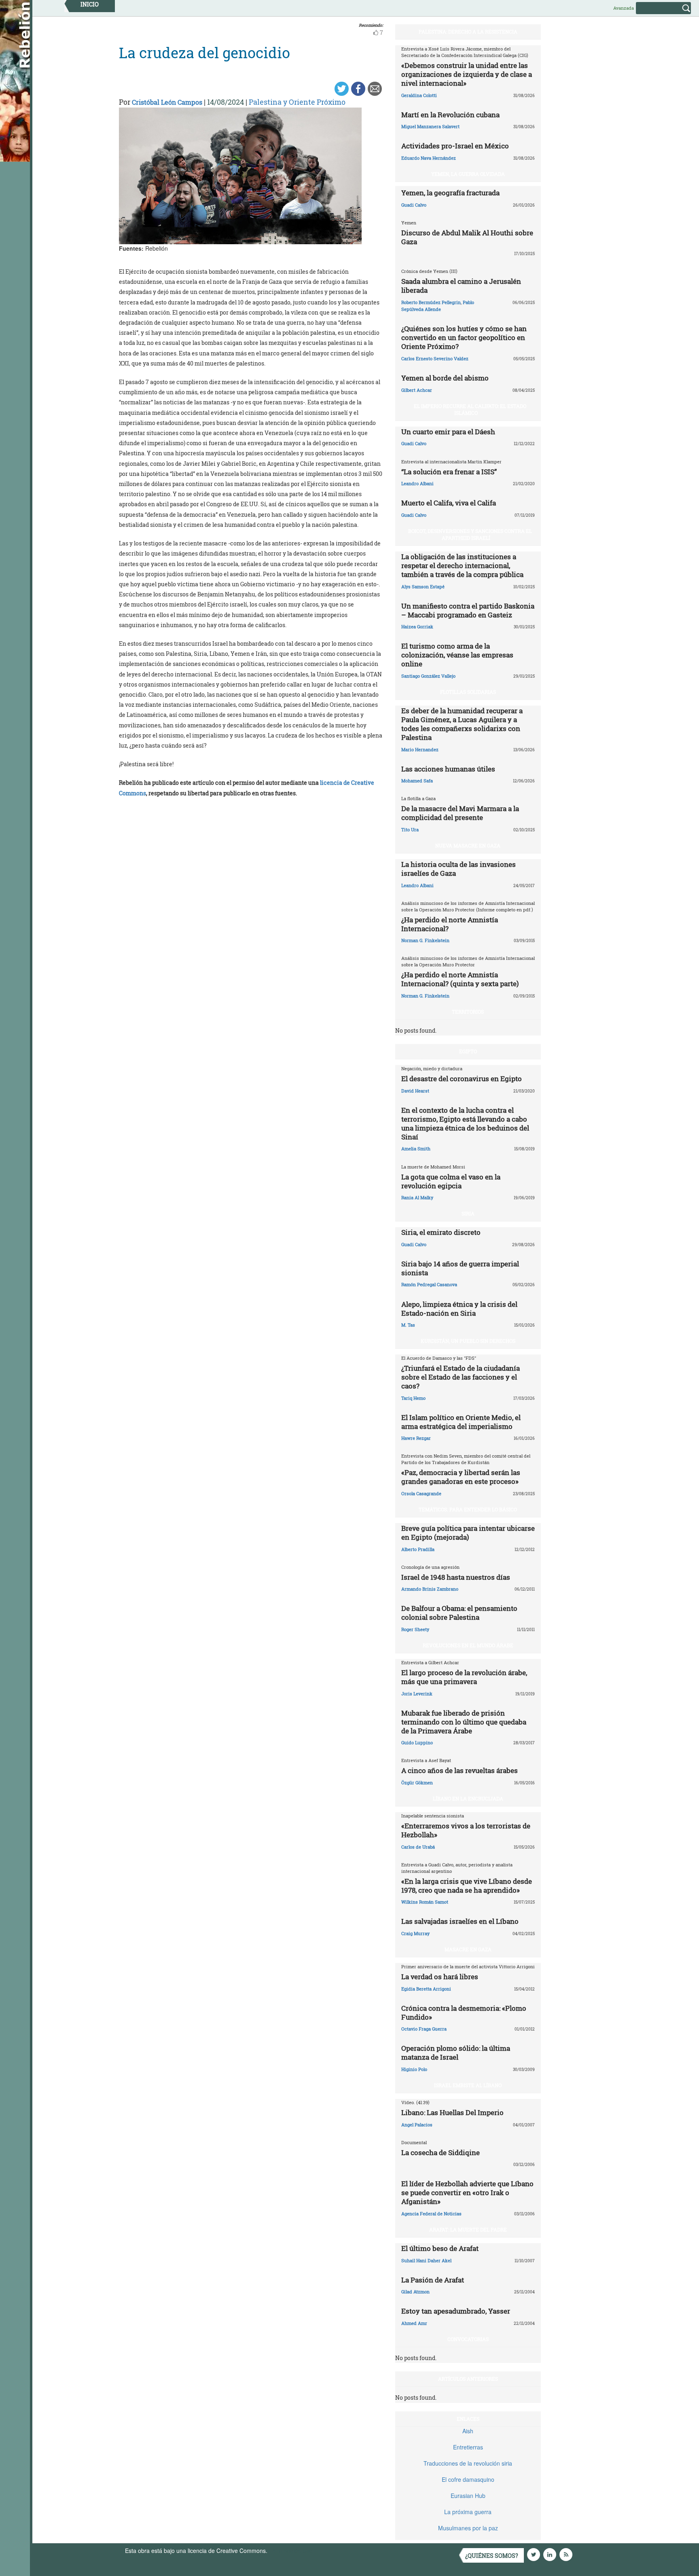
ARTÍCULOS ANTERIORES (468, 2379)
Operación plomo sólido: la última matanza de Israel (456, 2053)
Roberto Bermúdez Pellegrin (431, 302)
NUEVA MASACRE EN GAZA (468, 845)
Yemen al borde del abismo (445, 378)
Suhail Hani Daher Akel (426, 2260)
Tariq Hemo (413, 1398)
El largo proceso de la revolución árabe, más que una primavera (464, 1677)
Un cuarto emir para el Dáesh (448, 432)
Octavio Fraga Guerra (424, 2029)
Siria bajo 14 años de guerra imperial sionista (460, 1268)
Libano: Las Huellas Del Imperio (452, 2112)
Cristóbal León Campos (167, 102)
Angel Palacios (417, 2125)
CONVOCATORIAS (468, 2339)
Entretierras (468, 2447)
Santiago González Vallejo (428, 676)
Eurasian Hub (468, 2496)
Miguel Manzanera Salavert (430, 126)
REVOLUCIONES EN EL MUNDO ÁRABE (468, 1645)
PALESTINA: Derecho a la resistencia (468, 32)
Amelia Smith (416, 1149)
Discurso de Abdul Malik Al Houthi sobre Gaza (467, 237)
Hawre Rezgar (416, 1438)
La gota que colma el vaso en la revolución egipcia (451, 1181)
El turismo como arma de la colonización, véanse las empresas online (457, 655)
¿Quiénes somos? (492, 2556)
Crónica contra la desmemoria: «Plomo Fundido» (464, 2013)
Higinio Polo (414, 2069)
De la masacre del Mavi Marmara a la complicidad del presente (460, 813)
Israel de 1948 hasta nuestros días (456, 1577)
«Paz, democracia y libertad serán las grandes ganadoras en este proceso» (461, 1477)
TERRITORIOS (468, 1012)
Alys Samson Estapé (423, 586)
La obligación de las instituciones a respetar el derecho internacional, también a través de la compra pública (462, 565)
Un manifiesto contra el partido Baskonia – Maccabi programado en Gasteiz (468, 610)
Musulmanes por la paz (468, 2528)
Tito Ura (410, 829)
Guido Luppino (417, 1742)
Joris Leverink (417, 1694)
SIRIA (468, 1213)
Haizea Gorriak (417, 627)
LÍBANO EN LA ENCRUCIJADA (468, 1798)
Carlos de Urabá (418, 1847)
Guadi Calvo (414, 205)
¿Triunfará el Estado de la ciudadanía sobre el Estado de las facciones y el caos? (461, 1377)
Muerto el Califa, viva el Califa (449, 503)
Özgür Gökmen (417, 1782)
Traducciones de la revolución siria (468, 2463)
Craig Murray (415, 1933)
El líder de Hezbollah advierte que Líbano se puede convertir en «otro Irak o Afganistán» (467, 2192)
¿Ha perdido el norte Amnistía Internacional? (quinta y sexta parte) (460, 979)
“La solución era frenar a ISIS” (449, 472)
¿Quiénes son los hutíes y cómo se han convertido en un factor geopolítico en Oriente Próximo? (464, 337)
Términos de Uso (291, 2551)
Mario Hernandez (420, 749)
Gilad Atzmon (415, 2292)
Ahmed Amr (414, 2323)
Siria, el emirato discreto (441, 1232)
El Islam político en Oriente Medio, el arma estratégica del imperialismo (461, 1422)
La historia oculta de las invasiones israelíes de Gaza (459, 869)
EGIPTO (468, 1051)
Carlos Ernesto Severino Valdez (435, 358)
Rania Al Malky (417, 1197)
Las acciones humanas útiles (448, 769)
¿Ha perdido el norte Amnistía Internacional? (450, 924)
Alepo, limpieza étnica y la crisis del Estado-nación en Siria (459, 1309)
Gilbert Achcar (417, 390)
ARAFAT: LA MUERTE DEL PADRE (468, 2229)
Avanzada (624, 8)
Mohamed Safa (417, 781)
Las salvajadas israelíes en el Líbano (460, 1921)
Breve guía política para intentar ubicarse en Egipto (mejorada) (468, 1533)
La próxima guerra (468, 2512)
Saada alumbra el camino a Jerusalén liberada (461, 286)
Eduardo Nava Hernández (429, 158)
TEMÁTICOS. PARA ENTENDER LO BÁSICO (468, 1509)
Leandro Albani (417, 483)
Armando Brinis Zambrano (430, 1589)
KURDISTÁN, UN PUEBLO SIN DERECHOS (468, 1341)
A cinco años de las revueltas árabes (460, 1770)
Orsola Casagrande (421, 1493)
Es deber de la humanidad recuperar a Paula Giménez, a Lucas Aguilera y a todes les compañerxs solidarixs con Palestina (462, 724)
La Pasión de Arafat (433, 2280)
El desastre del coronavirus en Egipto (462, 1079)
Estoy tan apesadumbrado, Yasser (456, 2311)
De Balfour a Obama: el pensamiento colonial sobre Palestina (459, 1613)
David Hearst (415, 1091)
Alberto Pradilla (418, 1549)
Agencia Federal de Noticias (431, 2214)
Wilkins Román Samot (425, 1902)
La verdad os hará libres (440, 1977)
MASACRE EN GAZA (468, 1949)
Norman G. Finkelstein (425, 940)
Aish (468, 2431)
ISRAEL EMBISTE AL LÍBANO (468, 2085)
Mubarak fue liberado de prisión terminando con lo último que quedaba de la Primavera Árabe (464, 1722)
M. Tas (408, 1325)
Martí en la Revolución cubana (450, 115)
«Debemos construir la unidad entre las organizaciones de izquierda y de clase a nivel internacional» (467, 74)
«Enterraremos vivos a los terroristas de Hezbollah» (466, 1830)
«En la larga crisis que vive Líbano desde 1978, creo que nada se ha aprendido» (467, 1886)
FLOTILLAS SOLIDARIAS (468, 692)
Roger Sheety (415, 1629)
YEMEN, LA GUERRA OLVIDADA (468, 174)
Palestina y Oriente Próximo (297, 102)
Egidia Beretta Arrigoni (426, 1989)
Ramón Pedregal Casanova (429, 1284)
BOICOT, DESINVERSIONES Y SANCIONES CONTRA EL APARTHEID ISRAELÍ (470, 534)
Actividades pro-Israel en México (455, 146)
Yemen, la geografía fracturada (450, 193)
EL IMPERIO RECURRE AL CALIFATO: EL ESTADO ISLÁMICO (470, 409)
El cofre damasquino (468, 2479)
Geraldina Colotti (419, 95)
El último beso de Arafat (440, 2248)
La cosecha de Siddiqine (441, 2152)
